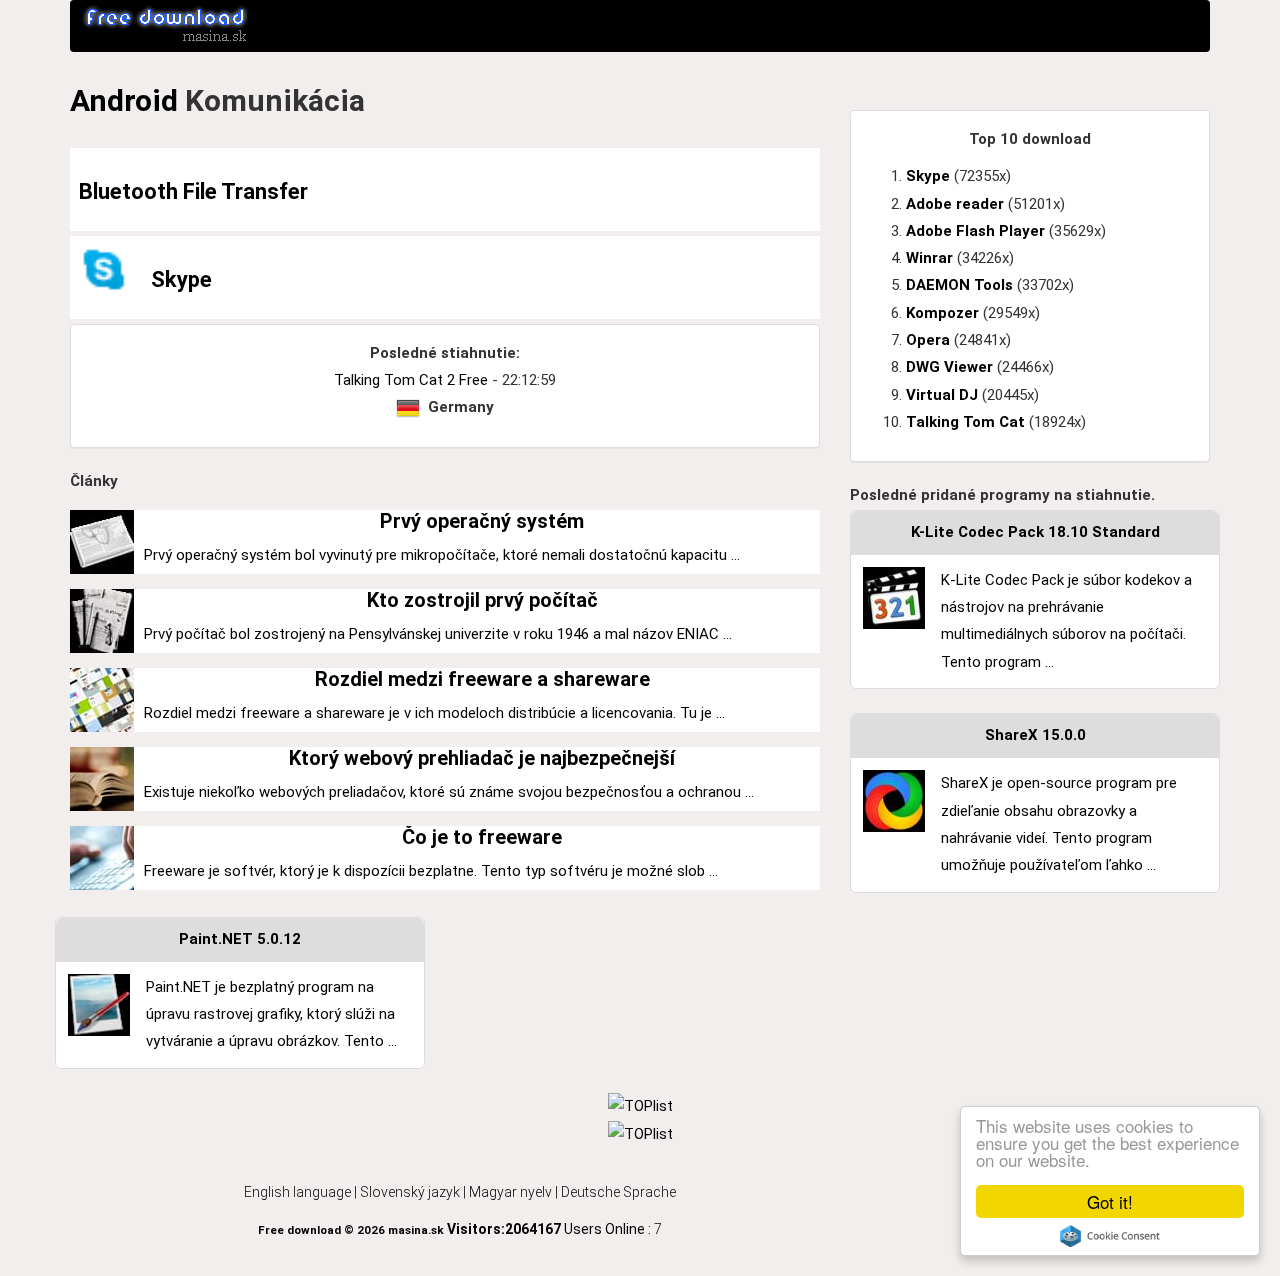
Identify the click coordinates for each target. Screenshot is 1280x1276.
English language (297, 1192)
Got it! (1110, 1201)
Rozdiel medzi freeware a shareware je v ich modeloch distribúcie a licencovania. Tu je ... (434, 713)
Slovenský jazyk (410, 1192)
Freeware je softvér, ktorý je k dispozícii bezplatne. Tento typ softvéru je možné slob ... (431, 871)
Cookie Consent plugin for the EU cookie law (1110, 1236)
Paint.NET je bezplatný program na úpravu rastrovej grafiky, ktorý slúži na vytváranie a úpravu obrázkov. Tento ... (271, 1014)
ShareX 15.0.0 (1035, 735)
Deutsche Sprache (618, 1192)
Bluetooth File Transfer (193, 191)
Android (124, 100)
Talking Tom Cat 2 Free (411, 380)
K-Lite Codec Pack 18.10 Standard (1035, 532)
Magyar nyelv (510, 1192)
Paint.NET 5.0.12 (240, 939)
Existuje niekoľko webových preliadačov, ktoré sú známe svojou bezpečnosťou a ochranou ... (449, 792)
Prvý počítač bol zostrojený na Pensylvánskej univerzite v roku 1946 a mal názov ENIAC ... (438, 634)
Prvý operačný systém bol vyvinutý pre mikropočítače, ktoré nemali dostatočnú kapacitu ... (442, 555)
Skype (181, 279)
